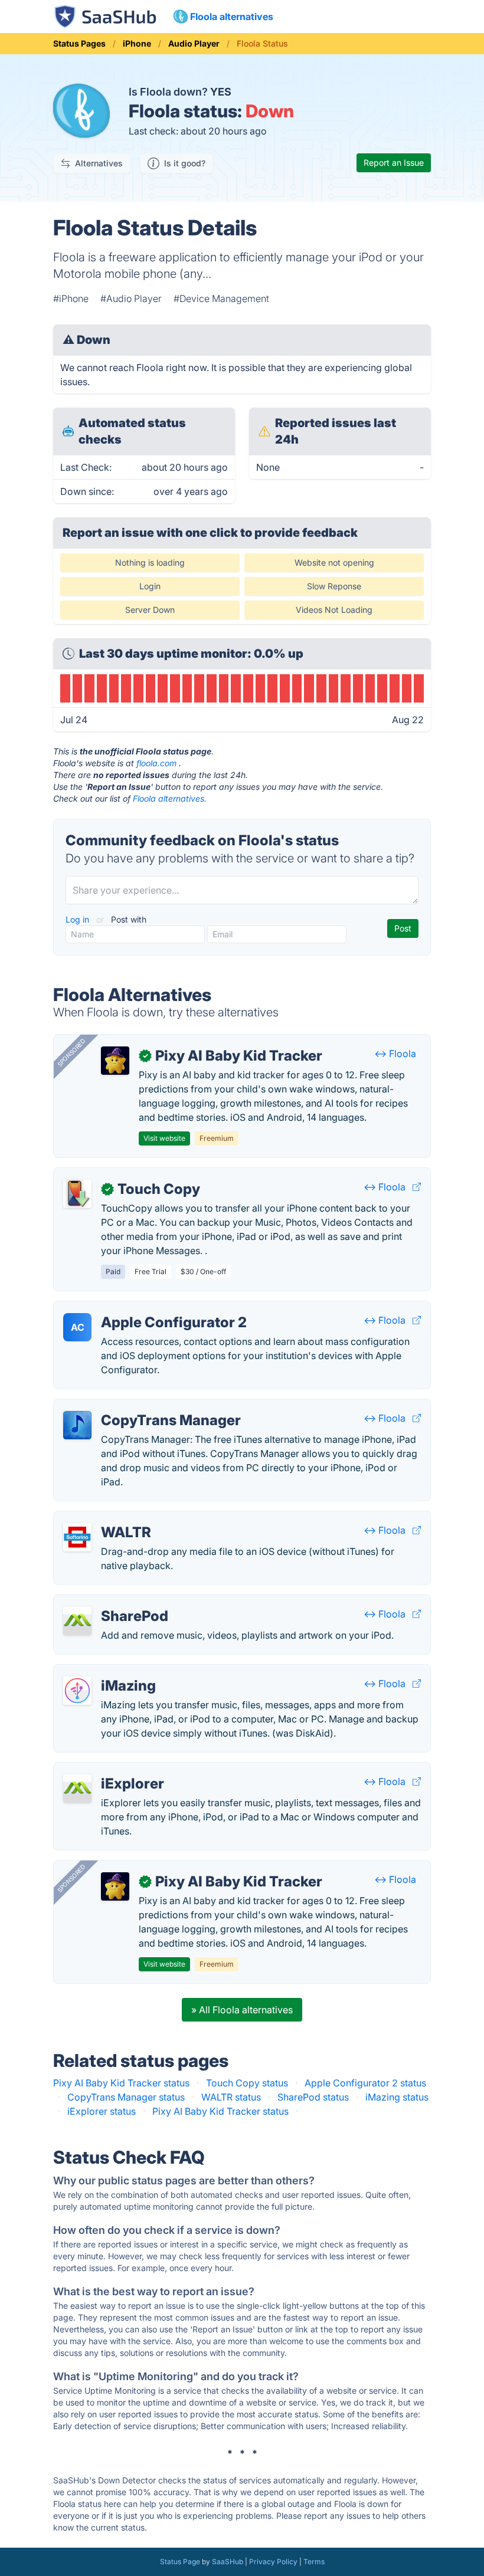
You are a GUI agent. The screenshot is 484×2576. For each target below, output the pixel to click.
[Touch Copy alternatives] (77, 1194)
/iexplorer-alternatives (112, 1770)
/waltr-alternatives (103, 1518)
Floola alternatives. (170, 798)
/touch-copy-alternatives (118, 1175)
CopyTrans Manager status (126, 2097)
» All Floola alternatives (242, 2010)
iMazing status (397, 2097)
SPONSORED (71, 1052)
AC (78, 1327)
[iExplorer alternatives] (77, 1789)
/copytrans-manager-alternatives (136, 1406)
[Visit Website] (417, 1187)
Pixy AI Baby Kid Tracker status (121, 2083)
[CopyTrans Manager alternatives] (77, 1425)
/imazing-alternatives (110, 1672)
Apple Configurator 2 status (365, 2083)
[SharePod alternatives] (77, 1621)
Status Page (180, 2562)
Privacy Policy (273, 2562)
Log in (79, 919)
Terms (314, 2562)
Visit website (164, 1138)
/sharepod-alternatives (113, 1602)
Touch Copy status (247, 2083)
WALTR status (231, 2097)
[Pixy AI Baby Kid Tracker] (115, 1061)
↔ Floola (395, 1054)
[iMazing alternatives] (77, 1691)
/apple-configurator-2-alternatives (139, 1308)
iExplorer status (102, 2111)
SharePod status (313, 2097)
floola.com (156, 763)
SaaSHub (228, 2562)
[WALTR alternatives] (77, 1537)
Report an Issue (394, 163)
